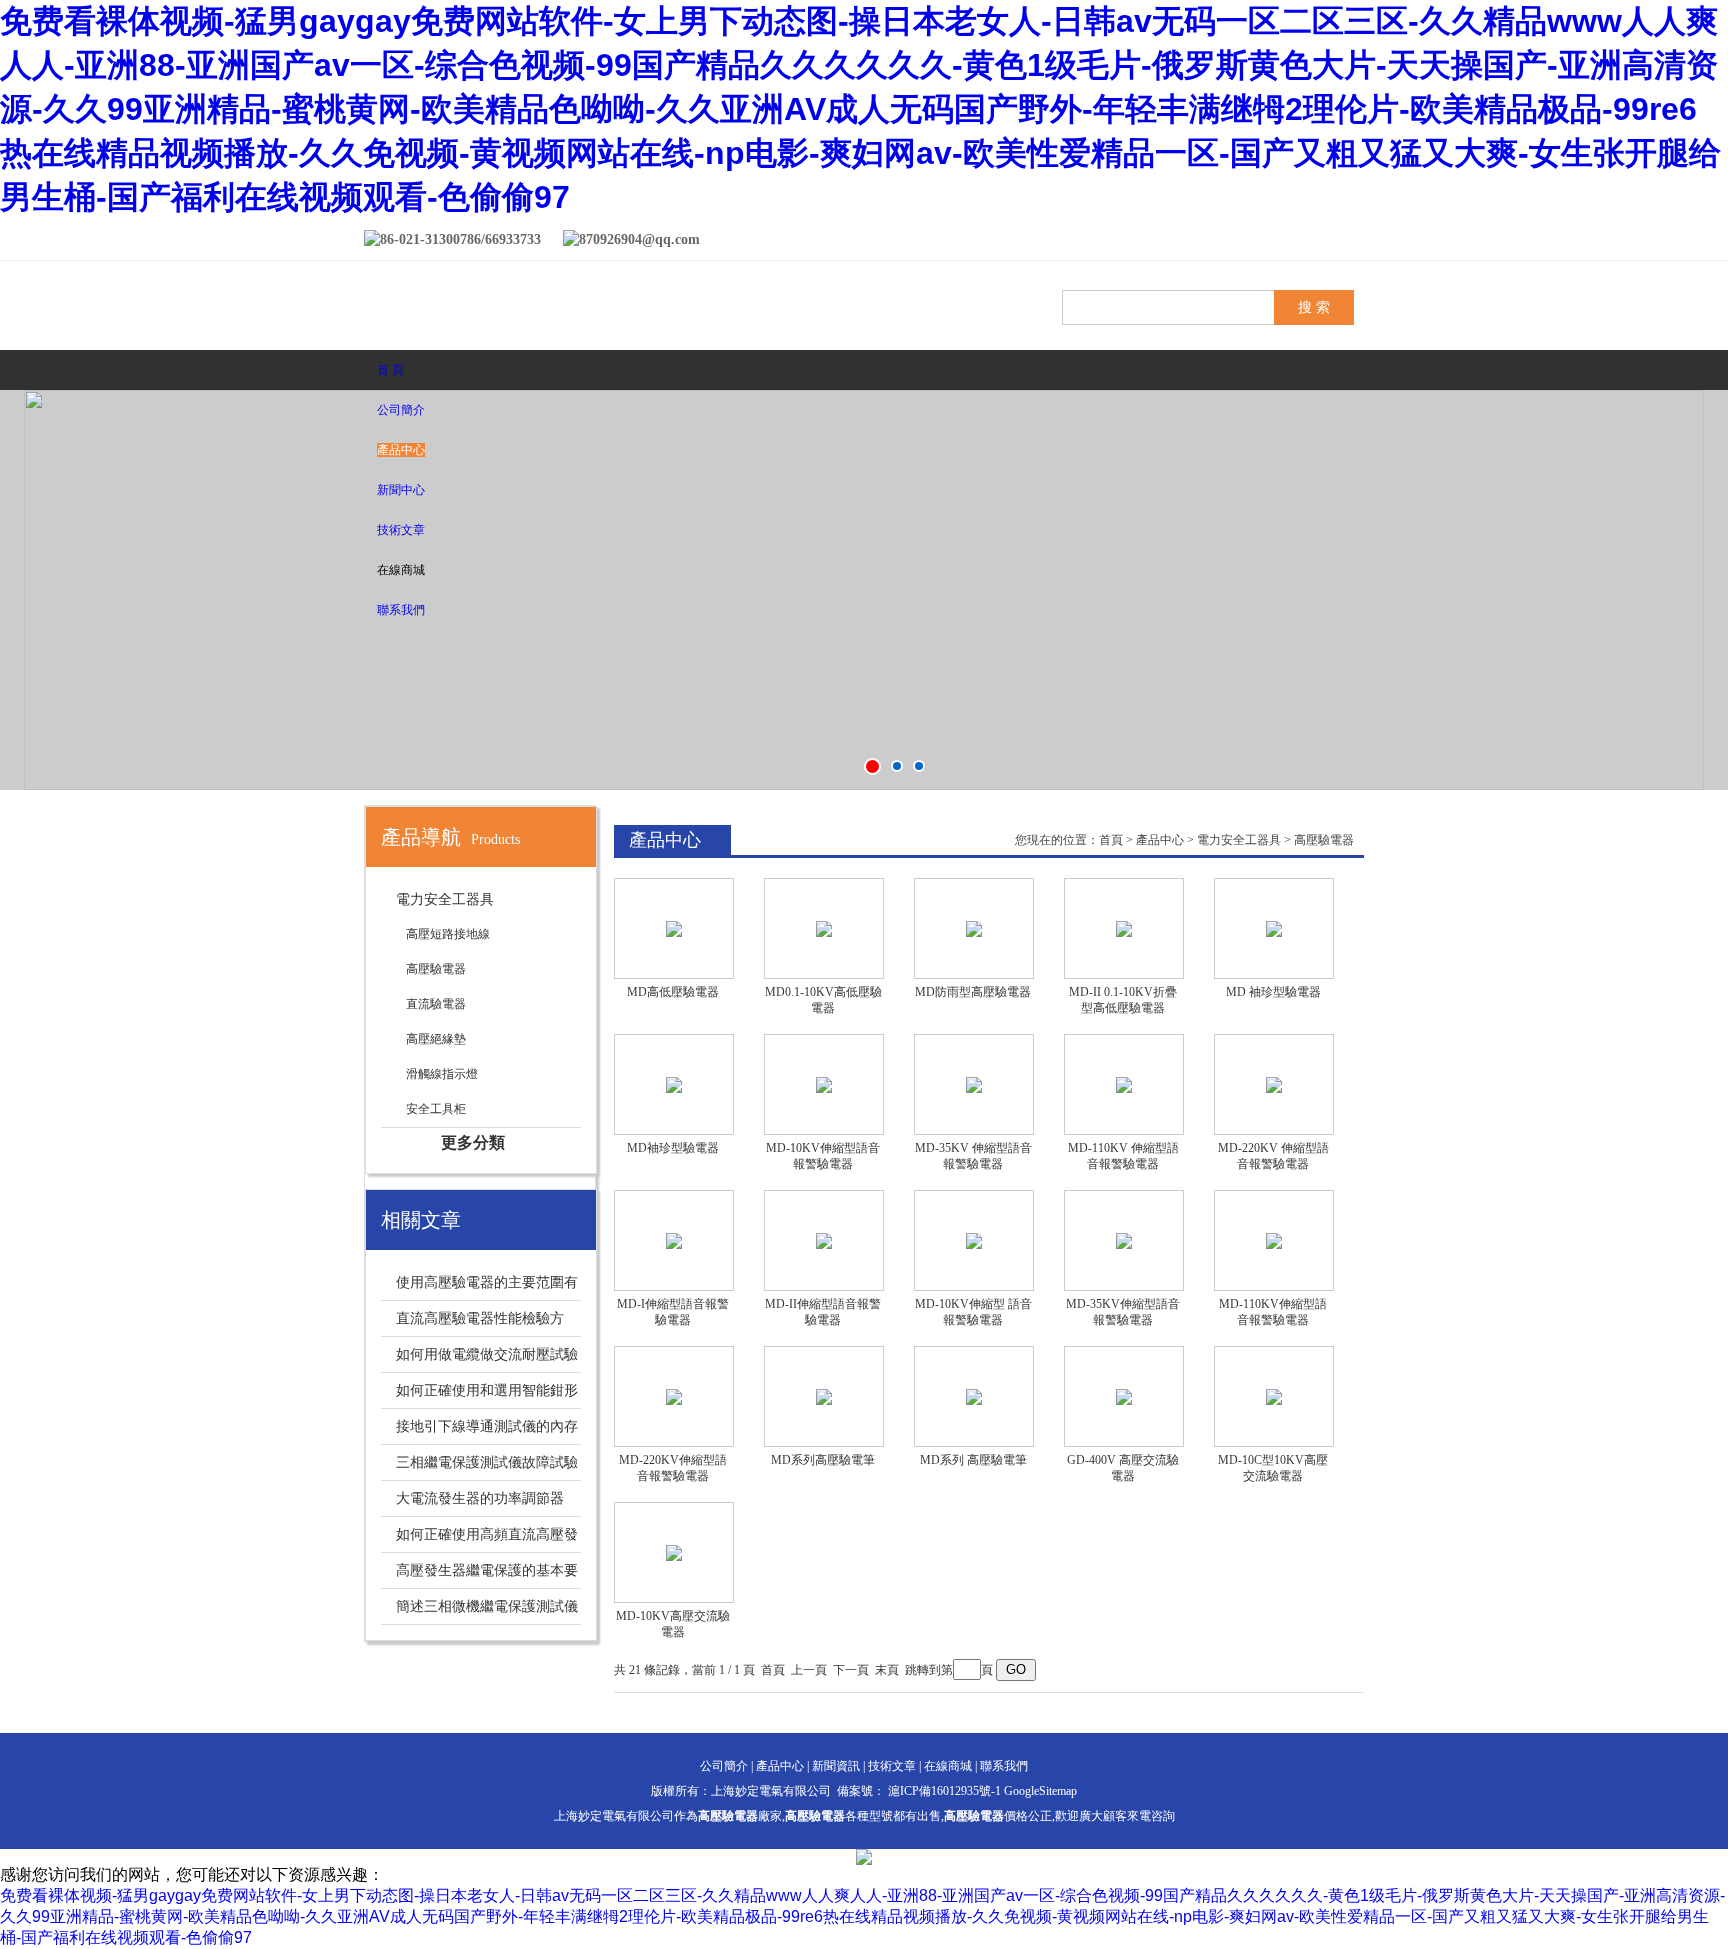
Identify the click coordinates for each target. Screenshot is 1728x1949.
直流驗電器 (436, 1004)
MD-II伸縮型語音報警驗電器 (823, 1312)
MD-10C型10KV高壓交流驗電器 (1273, 1468)
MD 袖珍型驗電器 (1273, 992)
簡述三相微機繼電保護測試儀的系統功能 (479, 1611)
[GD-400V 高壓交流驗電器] (1124, 1396)
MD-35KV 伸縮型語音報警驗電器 (973, 1156)
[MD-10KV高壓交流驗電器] (674, 1552)
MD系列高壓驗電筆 (823, 1460)
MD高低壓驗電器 (673, 992)
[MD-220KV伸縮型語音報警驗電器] (674, 1396)
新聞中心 (401, 490)
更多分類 (473, 1142)
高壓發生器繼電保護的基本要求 (479, 1575)
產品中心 (401, 450)
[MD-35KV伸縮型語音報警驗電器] (1124, 1240)
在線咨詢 (1344, 242)
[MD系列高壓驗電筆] (824, 1396)
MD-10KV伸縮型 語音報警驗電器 (973, 1312)
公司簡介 (401, 410)
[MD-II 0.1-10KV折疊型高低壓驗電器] (1124, 928)
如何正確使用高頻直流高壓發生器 (479, 1539)
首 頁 (390, 370)
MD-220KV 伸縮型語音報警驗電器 (1273, 1156)
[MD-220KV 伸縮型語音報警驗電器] (1274, 1084)
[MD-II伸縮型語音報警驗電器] (824, 1240)
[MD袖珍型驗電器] (674, 1084)
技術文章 (401, 530)
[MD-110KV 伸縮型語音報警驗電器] (1124, 1084)
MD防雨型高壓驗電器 (973, 992)
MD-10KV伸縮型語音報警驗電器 (823, 1156)
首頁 (1111, 840)
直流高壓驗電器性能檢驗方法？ (472, 1323)
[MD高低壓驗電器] (674, 928)
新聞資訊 (836, 1766)
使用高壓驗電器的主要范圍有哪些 (479, 1287)
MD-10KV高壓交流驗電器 (673, 1624)
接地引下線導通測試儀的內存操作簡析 (479, 1431)
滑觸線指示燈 (442, 1074)
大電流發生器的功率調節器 (480, 1498)
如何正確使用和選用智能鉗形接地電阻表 (479, 1395)
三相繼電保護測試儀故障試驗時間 (479, 1467)
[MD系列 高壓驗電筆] (974, 1396)
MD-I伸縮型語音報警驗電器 (673, 1312)
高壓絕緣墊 (436, 1039)
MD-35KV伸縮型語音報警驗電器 (1123, 1312)
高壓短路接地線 (448, 934)
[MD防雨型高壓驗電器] (974, 928)
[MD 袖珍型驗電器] (1274, 928)
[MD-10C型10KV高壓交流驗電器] (1274, 1396)
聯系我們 (401, 610)
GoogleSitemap (1040, 1791)
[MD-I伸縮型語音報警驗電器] (674, 1240)
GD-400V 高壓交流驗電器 (1123, 1468)
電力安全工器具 (445, 899)
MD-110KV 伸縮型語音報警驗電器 (1123, 1156)
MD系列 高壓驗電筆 (973, 1460)
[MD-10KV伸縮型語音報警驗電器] (824, 1084)
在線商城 (948, 1766)
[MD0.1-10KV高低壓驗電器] (824, 928)
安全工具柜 (436, 1109)
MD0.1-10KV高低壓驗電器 (823, 1000)
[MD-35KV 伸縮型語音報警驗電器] (974, 1084)
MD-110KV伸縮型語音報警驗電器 (1273, 1312)
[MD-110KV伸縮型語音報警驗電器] (1274, 1240)
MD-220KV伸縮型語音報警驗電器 (673, 1468)
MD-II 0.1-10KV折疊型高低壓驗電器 (1123, 1000)
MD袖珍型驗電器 (673, 1148)
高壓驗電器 (436, 969)
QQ (1304, 242)
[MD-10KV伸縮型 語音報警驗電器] (974, 1240)
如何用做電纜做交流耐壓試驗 (487, 1354)
